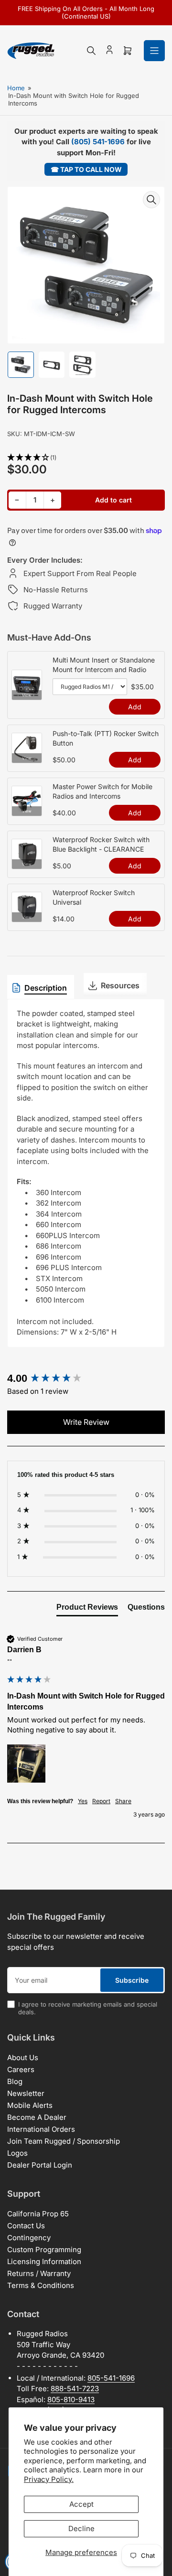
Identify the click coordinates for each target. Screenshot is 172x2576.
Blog (15, 2081)
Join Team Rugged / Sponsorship (64, 2141)
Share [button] (123, 1801)
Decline (81, 2528)
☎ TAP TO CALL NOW (86, 169)
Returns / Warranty (39, 2273)
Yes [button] (83, 1801)
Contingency (29, 2238)
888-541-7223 (75, 2389)
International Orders (41, 2129)
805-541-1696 (111, 2378)
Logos (17, 2153)
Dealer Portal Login (40, 2165)
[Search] (91, 51)
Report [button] (101, 1801)
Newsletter (26, 2093)
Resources (120, 985)
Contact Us (26, 2226)
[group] (86, 1379)
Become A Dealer (37, 2117)
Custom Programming (44, 2250)
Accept (81, 2504)
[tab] (87, 1609)
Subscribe (132, 1980)
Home (16, 88)
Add (135, 707)
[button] (86, 458)
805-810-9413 (71, 2400)
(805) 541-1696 (98, 142)
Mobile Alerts (30, 2105)
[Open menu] (154, 51)
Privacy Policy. (49, 2479)
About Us (23, 2058)
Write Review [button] (86, 1422)
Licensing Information (44, 2261)
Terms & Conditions (41, 2285)
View (27, 695)
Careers (21, 2069)
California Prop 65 (38, 2214)
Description (46, 988)
